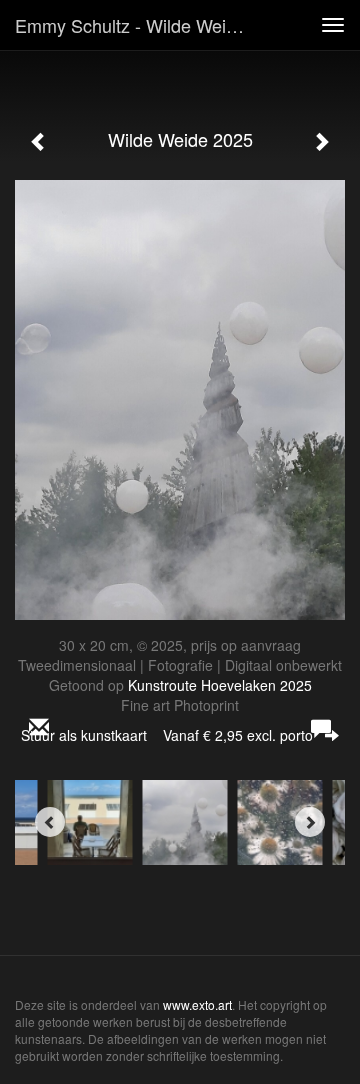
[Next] (310, 822)
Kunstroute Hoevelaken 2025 (220, 685)
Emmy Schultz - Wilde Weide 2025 (138, 25)
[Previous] (50, 822)
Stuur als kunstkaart (167, 735)
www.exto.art (197, 1004)
